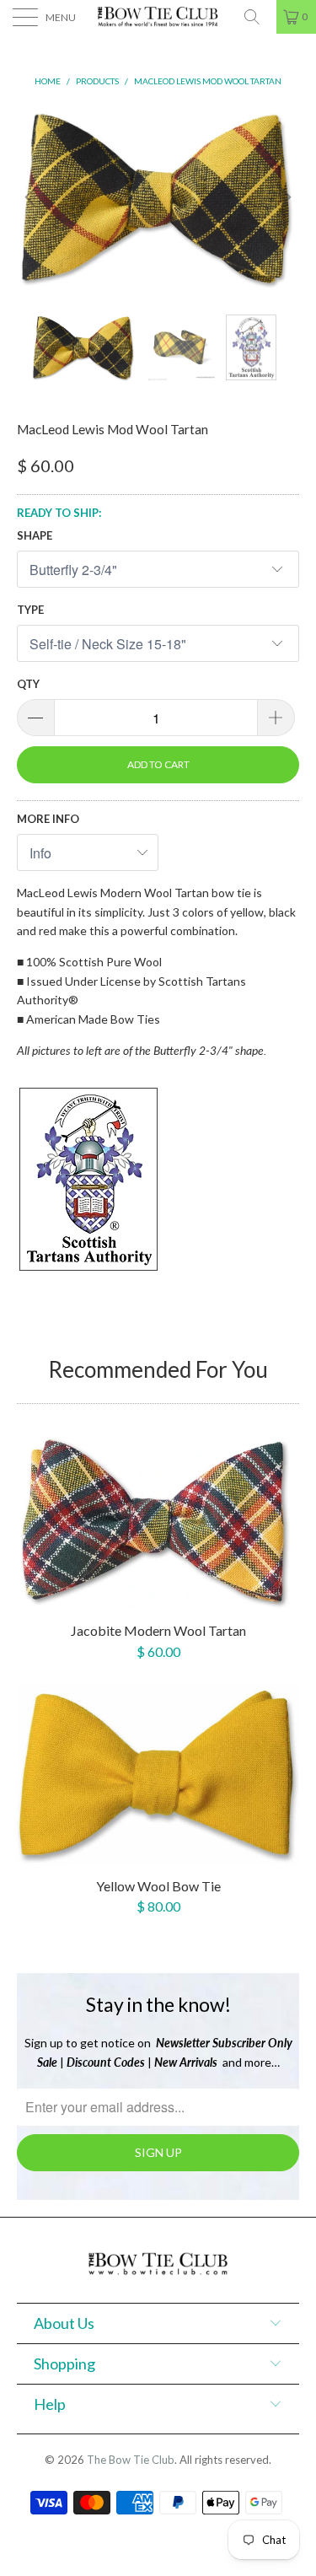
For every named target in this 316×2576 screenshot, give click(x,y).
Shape (35, 535)
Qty (28, 684)
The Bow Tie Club (131, 2460)
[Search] (258, 17)
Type (30, 610)
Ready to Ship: (59, 513)
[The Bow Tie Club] (158, 17)
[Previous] (33, 197)
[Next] (283, 197)
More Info (48, 819)
